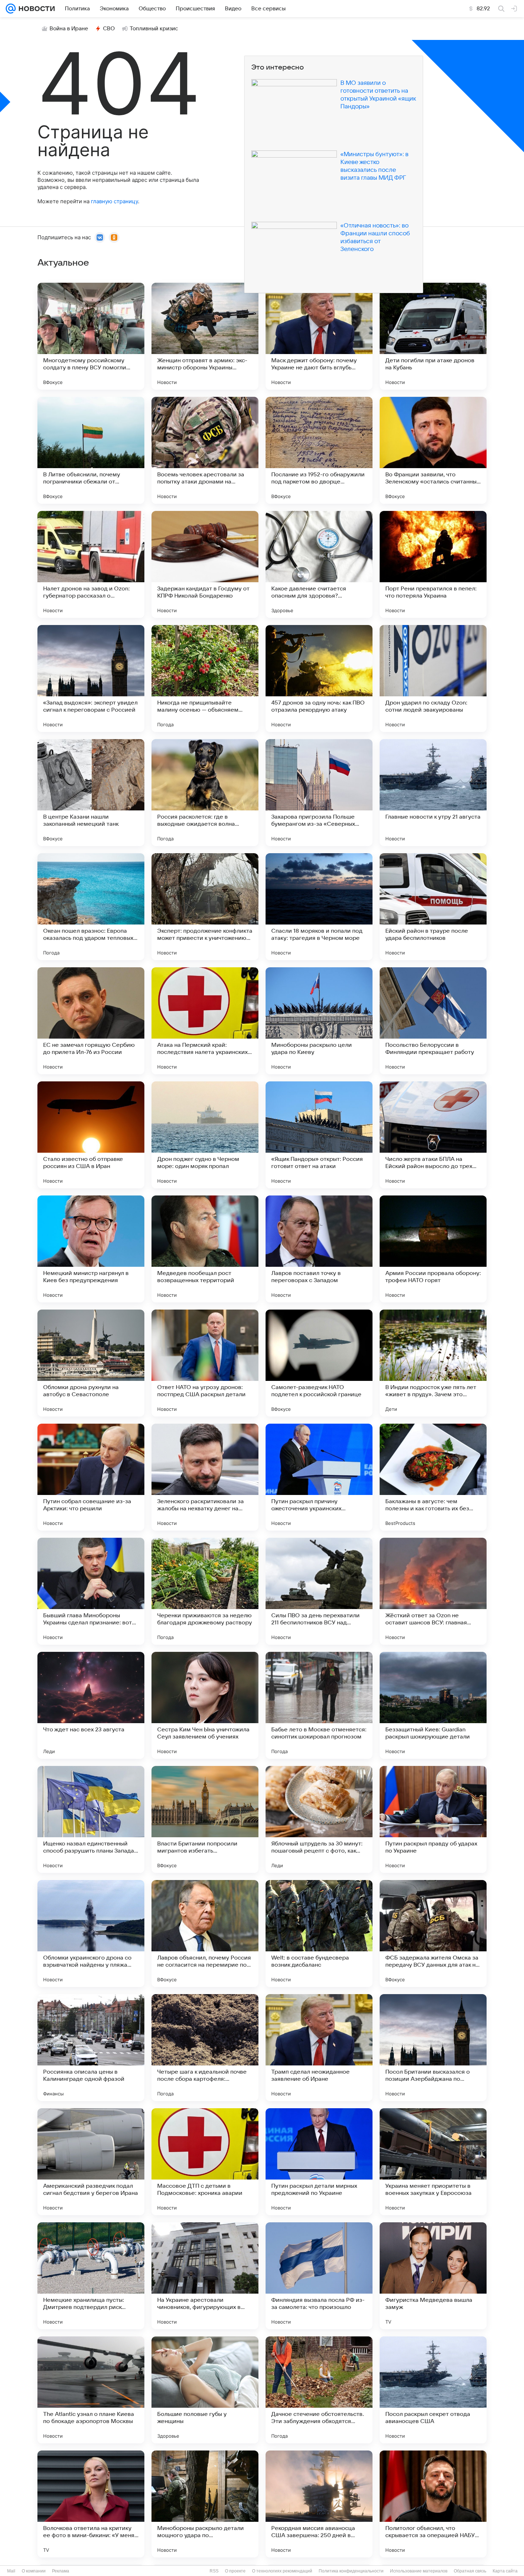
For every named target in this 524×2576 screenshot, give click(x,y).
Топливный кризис (154, 29)
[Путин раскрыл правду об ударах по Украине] (433, 1819)
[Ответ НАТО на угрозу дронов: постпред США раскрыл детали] (205, 1363)
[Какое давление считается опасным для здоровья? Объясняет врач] (319, 564)
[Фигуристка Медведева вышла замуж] (433, 2276)
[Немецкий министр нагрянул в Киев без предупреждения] (91, 1249)
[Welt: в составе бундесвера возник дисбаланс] (319, 1934)
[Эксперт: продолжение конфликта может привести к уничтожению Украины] (205, 907)
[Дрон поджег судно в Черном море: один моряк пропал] (205, 1135)
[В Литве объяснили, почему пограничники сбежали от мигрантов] (91, 450)
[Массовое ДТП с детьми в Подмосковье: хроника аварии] (205, 2162)
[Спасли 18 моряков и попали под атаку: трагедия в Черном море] (319, 907)
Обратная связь (470, 2571)
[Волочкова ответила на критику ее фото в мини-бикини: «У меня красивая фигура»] (91, 2504)
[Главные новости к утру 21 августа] (433, 793)
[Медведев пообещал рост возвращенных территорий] (205, 1249)
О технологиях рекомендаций (282, 2571)
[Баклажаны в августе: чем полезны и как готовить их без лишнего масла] (433, 1477)
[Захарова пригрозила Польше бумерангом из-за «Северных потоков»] (319, 793)
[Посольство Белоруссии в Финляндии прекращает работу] (433, 1021)
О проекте (235, 2571)
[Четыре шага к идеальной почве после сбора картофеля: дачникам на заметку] (205, 2048)
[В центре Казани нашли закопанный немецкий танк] (91, 793)
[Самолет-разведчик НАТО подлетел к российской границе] (319, 1363)
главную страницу (114, 201)
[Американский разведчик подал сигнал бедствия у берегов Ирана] (91, 2162)
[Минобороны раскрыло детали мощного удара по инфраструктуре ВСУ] (205, 2504)
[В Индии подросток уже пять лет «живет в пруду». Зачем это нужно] (433, 1363)
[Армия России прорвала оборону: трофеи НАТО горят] (433, 1249)
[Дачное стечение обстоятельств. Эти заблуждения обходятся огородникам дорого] (319, 2390)
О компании (34, 2571)
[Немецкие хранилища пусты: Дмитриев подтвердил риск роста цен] (91, 2276)
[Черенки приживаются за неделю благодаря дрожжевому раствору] (205, 1591)
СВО (109, 29)
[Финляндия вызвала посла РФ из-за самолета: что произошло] (319, 2276)
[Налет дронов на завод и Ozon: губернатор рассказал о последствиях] (91, 564)
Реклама (61, 2571)
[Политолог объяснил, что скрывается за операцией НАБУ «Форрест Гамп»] (433, 2504)
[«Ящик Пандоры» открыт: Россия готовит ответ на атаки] (319, 1135)
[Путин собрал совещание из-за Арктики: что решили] (91, 1477)
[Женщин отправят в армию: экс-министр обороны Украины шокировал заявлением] (205, 336)
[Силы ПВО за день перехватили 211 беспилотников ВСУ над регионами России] (319, 1591)
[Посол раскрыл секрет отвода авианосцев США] (433, 2390)
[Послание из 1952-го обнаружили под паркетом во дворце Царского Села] (319, 450)
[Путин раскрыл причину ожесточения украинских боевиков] (319, 1477)
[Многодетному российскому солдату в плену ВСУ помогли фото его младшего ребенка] (91, 336)
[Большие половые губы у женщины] (205, 2390)
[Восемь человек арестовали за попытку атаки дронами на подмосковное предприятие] (205, 450)
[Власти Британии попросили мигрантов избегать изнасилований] (205, 1819)
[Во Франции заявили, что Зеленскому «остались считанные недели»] (433, 450)
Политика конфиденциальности (351, 2571)
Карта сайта (505, 2571)
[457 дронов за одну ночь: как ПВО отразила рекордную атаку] (319, 678)
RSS (214, 2571)
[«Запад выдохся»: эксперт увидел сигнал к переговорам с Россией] (91, 678)
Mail (11, 2571)
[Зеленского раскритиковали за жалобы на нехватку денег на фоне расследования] (205, 1477)
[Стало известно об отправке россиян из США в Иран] (91, 1135)
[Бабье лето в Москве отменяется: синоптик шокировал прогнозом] (319, 1705)
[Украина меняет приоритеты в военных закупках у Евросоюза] (433, 2162)
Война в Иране (69, 29)
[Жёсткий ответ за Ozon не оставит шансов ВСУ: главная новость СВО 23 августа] (433, 1591)
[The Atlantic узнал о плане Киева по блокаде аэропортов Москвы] (91, 2390)
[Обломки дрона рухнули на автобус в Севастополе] (91, 1363)
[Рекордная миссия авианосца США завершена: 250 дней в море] (319, 2504)
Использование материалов (419, 2571)
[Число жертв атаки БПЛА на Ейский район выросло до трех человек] (433, 1135)
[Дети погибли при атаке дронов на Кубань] (433, 336)
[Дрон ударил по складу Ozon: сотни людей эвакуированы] (433, 678)
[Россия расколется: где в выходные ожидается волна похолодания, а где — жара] (205, 793)
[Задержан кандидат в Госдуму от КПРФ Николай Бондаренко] (205, 564)
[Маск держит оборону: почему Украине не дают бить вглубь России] (319, 336)
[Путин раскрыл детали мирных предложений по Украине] (319, 2162)
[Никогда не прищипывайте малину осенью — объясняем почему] (205, 678)
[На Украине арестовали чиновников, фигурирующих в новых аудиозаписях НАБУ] (205, 2276)
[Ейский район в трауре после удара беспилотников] (433, 907)
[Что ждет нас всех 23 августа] (91, 1705)
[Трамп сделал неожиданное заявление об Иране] (319, 2048)
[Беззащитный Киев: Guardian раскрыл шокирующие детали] (433, 1705)
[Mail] (11, 9)
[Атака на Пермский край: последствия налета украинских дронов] (205, 1021)
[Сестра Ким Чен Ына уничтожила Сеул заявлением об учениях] (205, 1705)
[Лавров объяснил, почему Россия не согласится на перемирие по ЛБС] (205, 1934)
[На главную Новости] (35, 9)
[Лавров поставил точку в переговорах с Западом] (319, 1249)
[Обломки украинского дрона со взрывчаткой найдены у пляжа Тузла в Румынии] (91, 1934)
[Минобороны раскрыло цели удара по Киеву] (319, 1021)
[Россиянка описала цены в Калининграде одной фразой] (91, 2048)
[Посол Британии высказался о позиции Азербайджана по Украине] (433, 2048)
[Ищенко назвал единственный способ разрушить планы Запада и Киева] (91, 1819)
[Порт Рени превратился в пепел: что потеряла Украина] (433, 564)
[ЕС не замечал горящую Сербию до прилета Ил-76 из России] (91, 1021)
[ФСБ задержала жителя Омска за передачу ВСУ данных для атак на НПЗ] (433, 1934)
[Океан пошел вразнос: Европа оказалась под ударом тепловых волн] (91, 907)
